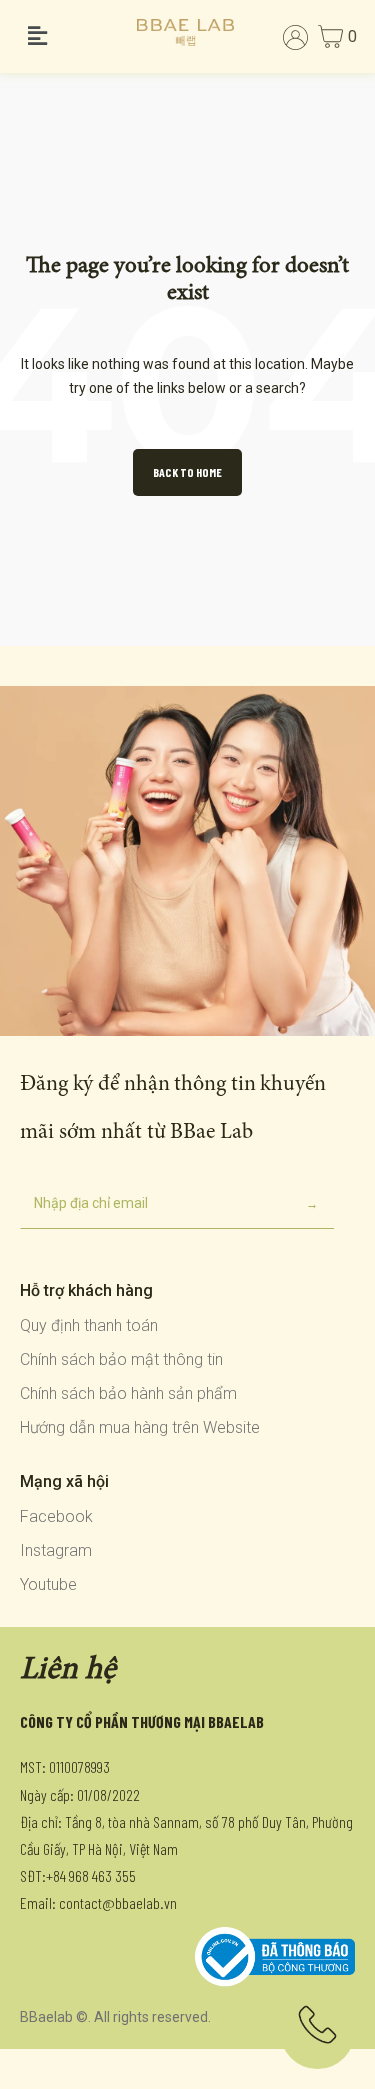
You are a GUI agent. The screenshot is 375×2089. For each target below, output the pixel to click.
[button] (68, 36)
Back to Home (187, 472)
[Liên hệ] (317, 2031)
